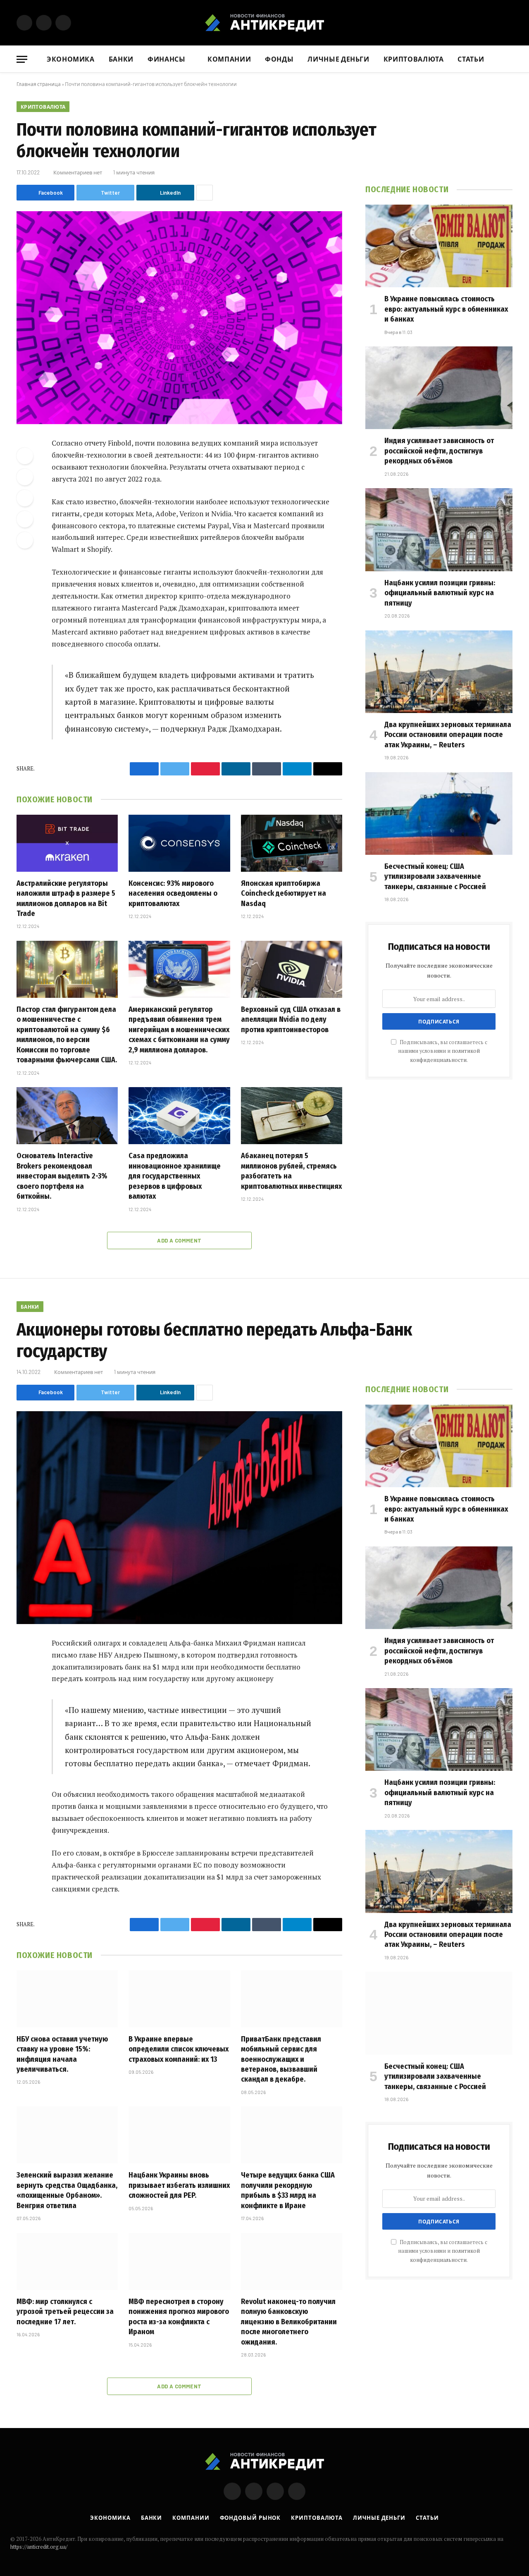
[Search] (509, 59)
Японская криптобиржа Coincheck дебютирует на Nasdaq (284, 893)
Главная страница (39, 84)
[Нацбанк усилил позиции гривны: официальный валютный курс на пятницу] (439, 530)
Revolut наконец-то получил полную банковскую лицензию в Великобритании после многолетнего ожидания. (289, 2322)
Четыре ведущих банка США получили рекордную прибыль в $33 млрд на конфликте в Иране (288, 2190)
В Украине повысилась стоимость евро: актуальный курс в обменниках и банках (446, 309)
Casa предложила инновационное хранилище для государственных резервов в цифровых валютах (175, 1176)
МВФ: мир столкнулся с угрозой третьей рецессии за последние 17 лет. (65, 2312)
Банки (121, 59)
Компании (229, 59)
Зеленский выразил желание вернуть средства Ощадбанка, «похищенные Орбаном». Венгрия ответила (67, 2190)
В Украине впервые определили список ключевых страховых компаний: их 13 (179, 2049)
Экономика (71, 59)
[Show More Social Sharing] (205, 193)
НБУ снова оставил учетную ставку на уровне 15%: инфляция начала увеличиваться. (62, 2054)
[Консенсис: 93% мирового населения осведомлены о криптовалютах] (179, 843)
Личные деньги (338, 59)
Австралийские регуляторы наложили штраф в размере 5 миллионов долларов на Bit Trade (66, 898)
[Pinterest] (25, 519)
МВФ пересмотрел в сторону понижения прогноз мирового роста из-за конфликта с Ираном (179, 2317)
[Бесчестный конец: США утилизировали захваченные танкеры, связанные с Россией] (439, 813)
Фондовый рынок (250, 2518)
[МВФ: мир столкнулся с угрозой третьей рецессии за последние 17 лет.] (67, 2261)
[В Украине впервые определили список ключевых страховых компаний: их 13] (179, 1999)
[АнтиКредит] (264, 23)
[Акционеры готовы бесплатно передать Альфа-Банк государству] (179, 1518)
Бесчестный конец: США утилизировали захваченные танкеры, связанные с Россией (435, 877)
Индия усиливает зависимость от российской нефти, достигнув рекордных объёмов (439, 451)
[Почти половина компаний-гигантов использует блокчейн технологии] (179, 318)
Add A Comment (179, 1240)
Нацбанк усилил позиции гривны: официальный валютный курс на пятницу (440, 593)
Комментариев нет (78, 172)
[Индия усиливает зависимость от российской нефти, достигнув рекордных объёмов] (439, 388)
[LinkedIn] (25, 498)
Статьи (471, 59)
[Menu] (22, 59)
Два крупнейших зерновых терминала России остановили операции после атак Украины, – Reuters (448, 735)
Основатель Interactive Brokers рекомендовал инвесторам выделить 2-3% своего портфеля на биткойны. (62, 1176)
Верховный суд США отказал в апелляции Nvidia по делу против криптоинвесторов (291, 1020)
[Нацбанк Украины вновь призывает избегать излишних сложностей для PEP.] (179, 2135)
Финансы (166, 59)
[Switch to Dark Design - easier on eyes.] (508, 23)
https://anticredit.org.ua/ (39, 2547)
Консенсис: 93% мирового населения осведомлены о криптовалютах (173, 893)
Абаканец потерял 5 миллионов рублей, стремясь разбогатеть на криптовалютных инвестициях (291, 1171)
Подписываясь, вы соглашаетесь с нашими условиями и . (443, 1051)
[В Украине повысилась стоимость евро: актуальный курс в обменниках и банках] (439, 246)
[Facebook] (25, 456)
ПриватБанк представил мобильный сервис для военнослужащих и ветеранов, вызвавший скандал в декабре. (281, 2059)
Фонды (279, 59)
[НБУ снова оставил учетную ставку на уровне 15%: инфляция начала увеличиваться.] (67, 1999)
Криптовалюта (414, 59)
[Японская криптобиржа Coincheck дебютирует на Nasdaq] (292, 843)
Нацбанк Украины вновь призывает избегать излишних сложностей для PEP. (179, 2185)
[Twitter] (25, 477)
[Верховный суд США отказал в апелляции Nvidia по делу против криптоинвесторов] (292, 969)
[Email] (25, 540)
